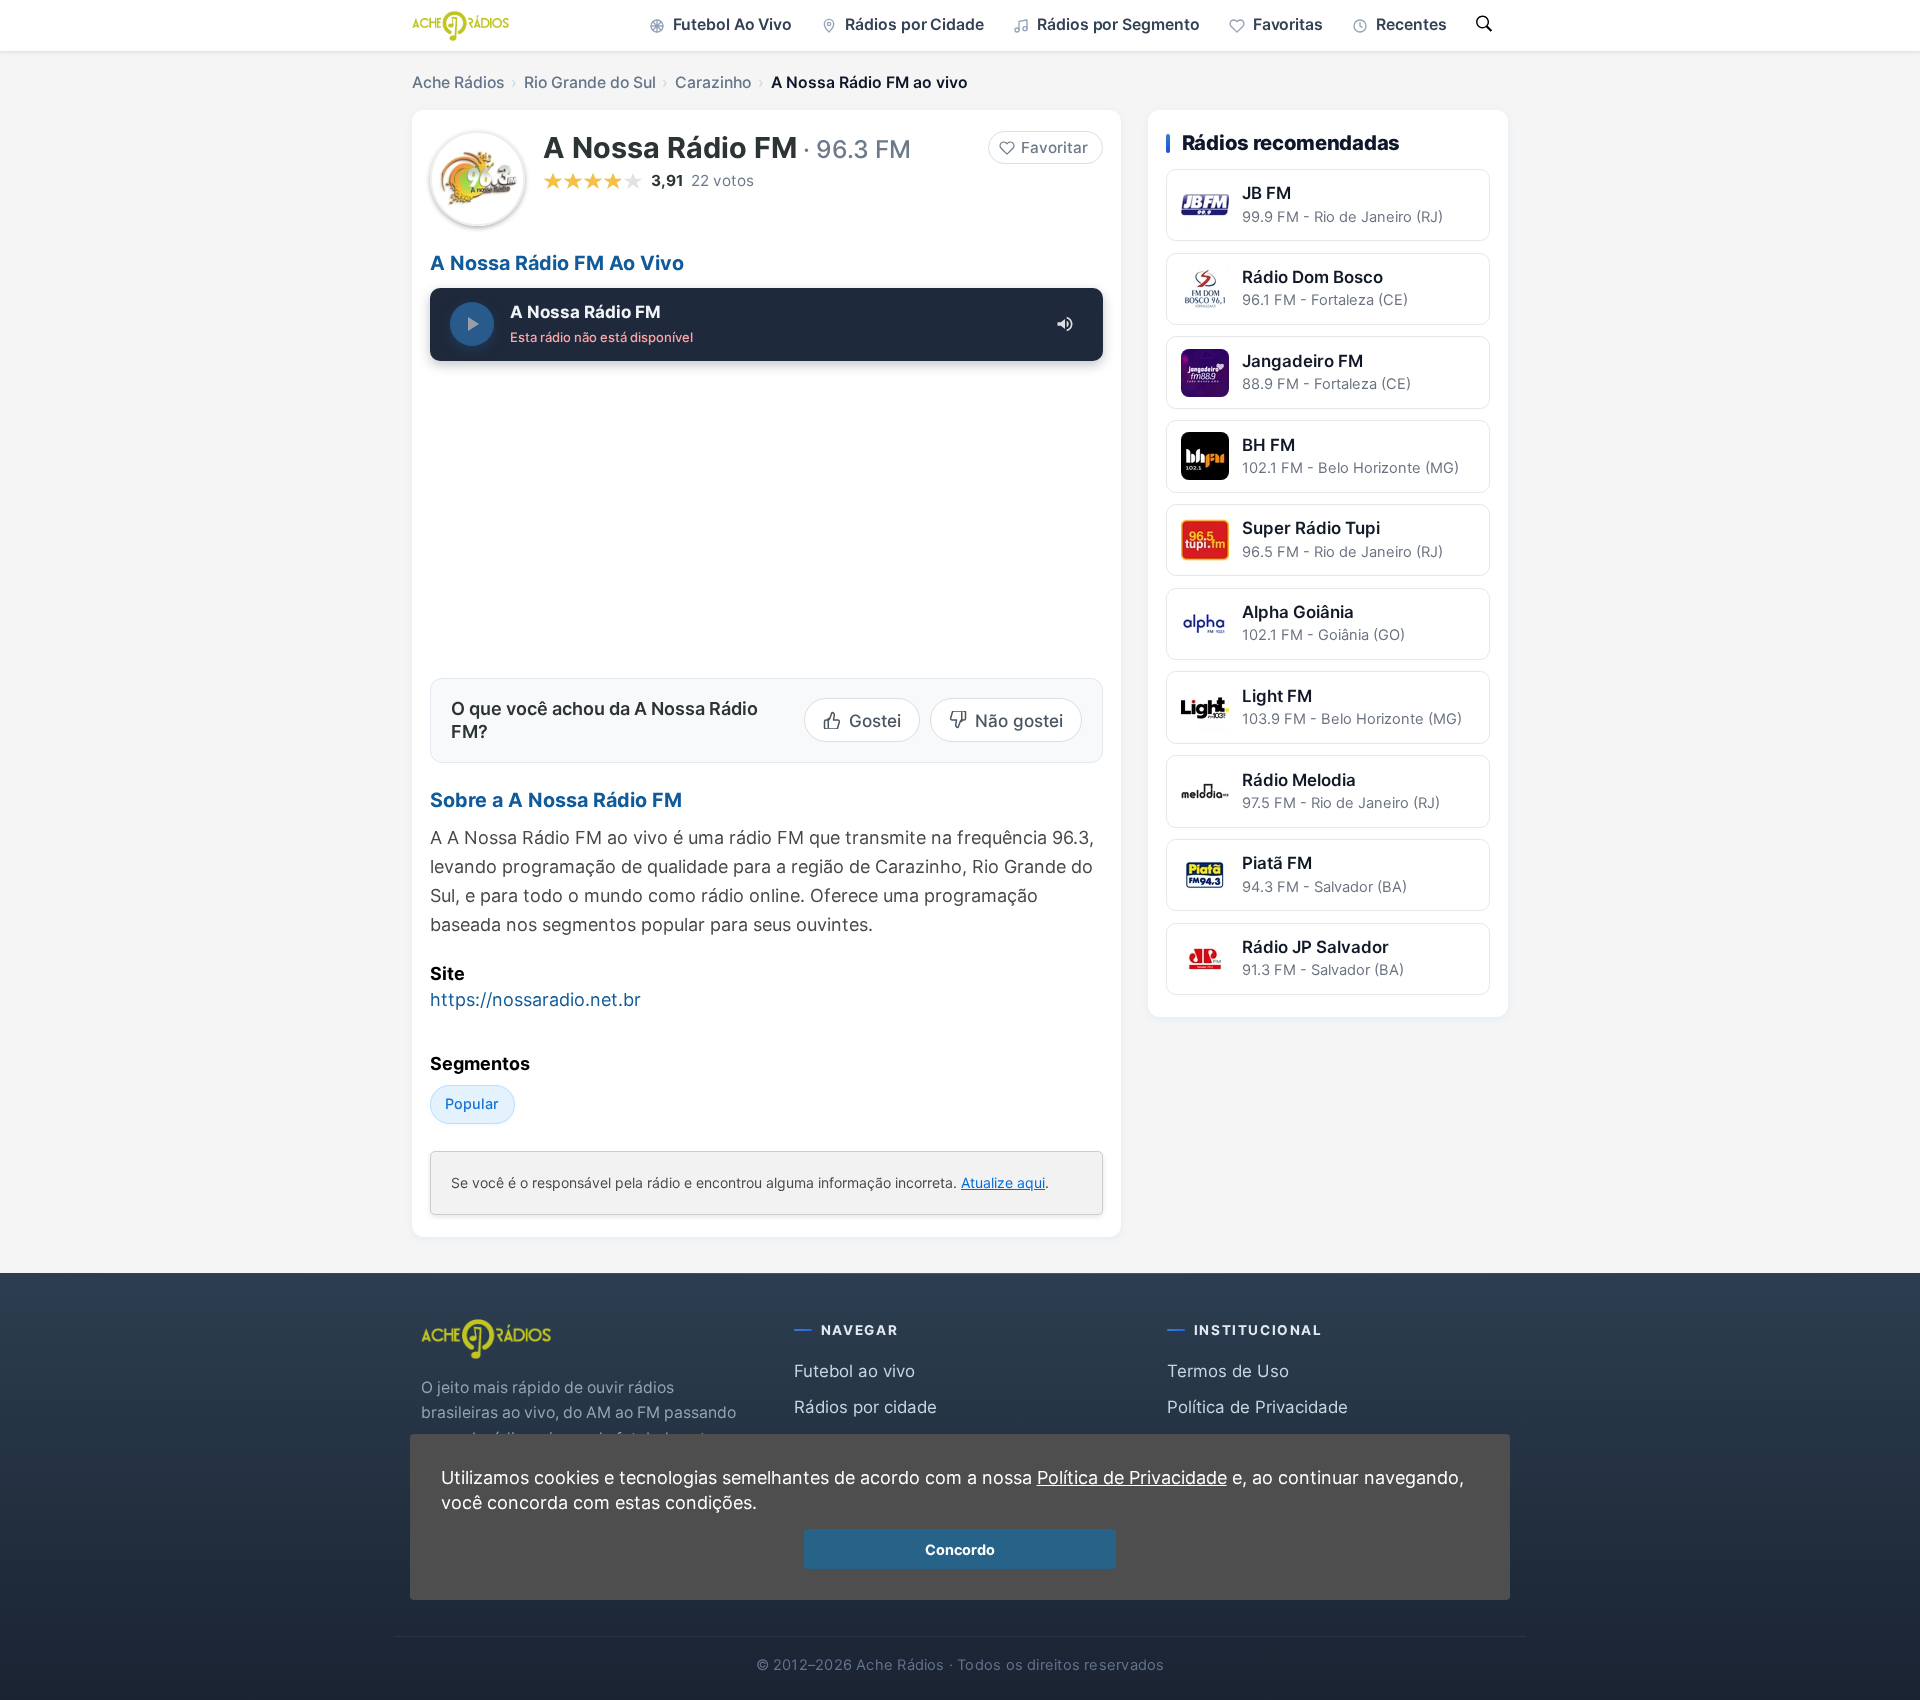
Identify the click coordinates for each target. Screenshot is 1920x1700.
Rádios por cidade (865, 1407)
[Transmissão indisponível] (472, 324)
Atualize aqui (1003, 1182)
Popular (472, 1103)
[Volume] (1065, 324)
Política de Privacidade (1257, 1407)
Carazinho (713, 82)
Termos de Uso (1228, 1371)
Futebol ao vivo (854, 1371)
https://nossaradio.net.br (535, 999)
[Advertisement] (598, 514)
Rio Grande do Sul (590, 82)
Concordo (960, 1549)
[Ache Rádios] (460, 26)
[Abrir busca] (1484, 25)
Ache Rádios (458, 82)
